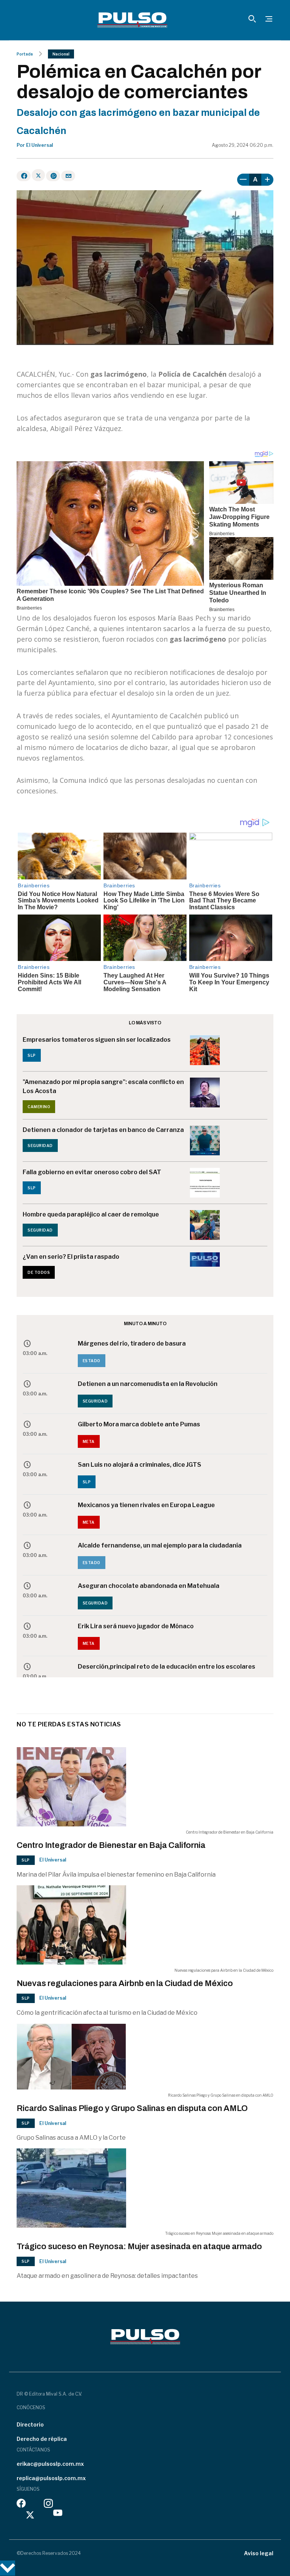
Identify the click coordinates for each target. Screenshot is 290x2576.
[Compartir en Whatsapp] (53, 176)
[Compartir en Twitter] (38, 175)
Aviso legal (259, 2553)
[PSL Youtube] (58, 2515)
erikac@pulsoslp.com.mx (50, 2464)
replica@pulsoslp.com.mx (51, 2478)
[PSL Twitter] (30, 2515)
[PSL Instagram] (48, 2505)
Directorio (30, 2424)
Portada (25, 54)
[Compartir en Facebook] (24, 176)
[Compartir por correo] (68, 176)
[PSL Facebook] (21, 2505)
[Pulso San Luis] (132, 20)
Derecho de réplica (42, 2439)
